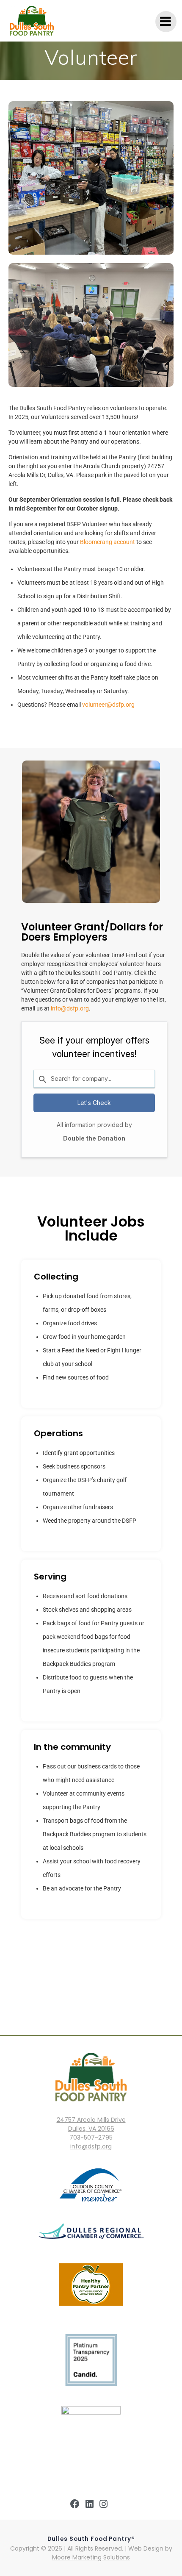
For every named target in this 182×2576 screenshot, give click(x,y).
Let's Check (94, 1103)
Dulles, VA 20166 (91, 2129)
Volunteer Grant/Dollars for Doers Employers (92, 932)
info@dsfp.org (70, 1008)
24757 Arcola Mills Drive (91, 2120)
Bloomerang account (108, 542)
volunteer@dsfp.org (108, 705)
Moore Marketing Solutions (91, 2557)
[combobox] (94, 1079)
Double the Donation (94, 1138)
